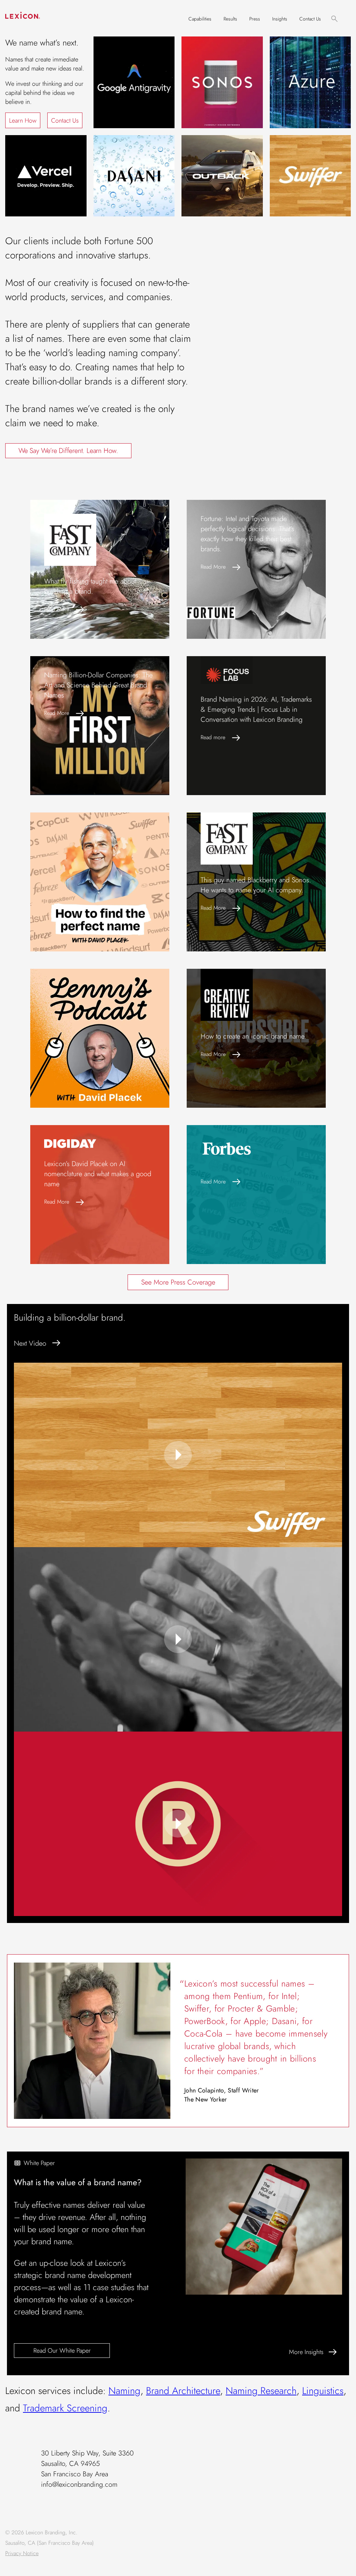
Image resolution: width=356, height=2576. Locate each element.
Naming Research (261, 2391)
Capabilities (200, 19)
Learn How (23, 121)
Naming (124, 2391)
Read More (57, 609)
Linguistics (323, 2391)
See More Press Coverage (178, 1282)
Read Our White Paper (62, 2351)
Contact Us (310, 19)
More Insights (306, 2352)
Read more (213, 737)
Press (255, 19)
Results (230, 19)
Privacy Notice (22, 2553)
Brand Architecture (183, 2391)
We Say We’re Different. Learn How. (68, 451)
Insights (280, 19)
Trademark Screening (65, 2408)
